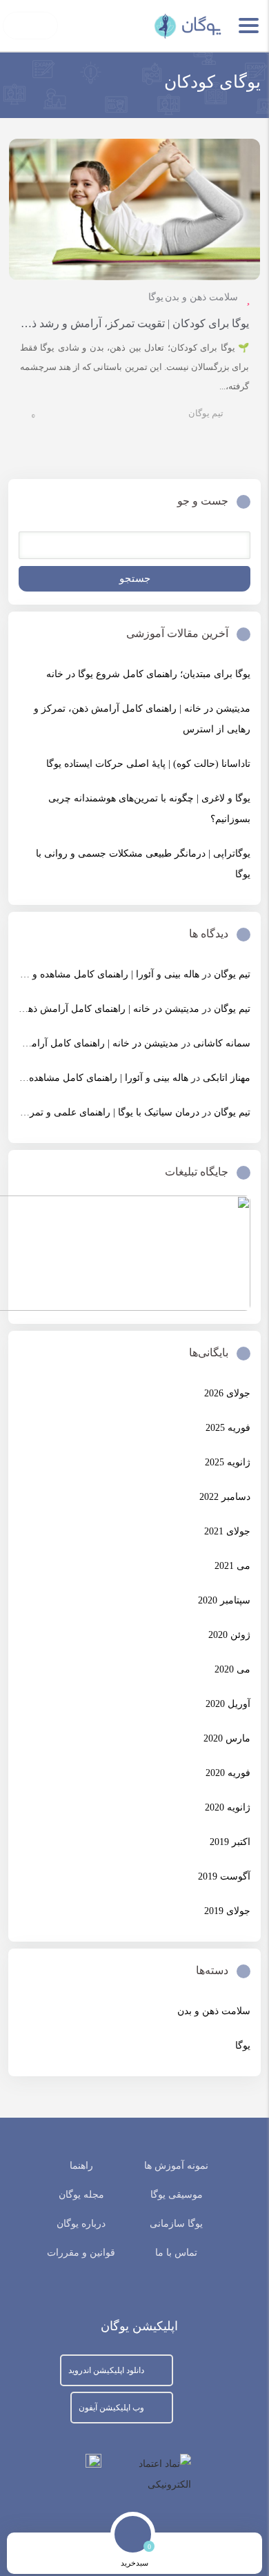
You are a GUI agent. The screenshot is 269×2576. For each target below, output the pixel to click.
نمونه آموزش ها (176, 2166)
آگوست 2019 (224, 1876)
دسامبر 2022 (225, 1497)
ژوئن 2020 (229, 1635)
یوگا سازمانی (176, 2224)
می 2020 (232, 1669)
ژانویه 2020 (228, 1807)
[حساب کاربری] (38, 2554)
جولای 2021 (227, 1531)
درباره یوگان (81, 2224)
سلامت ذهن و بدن (201, 297)
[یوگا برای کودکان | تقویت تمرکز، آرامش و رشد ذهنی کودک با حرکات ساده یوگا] (134, 209)
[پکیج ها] (86, 2554)
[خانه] (231, 2554)
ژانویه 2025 (228, 1462)
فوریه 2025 (228, 1428)
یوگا (156, 297)
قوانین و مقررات (81, 2253)
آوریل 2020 (228, 1704)
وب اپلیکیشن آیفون (111, 2408)
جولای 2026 (227, 1393)
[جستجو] (183, 2554)
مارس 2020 (227, 1738)
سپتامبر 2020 (224, 1600)
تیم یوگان (206, 413)
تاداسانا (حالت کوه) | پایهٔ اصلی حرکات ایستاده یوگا (148, 764)
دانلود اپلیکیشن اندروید (106, 2370)
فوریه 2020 (228, 1773)
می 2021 (232, 1566)
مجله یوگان (81, 2195)
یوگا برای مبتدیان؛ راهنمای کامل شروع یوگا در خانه (148, 674)
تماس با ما (176, 2253)
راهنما (81, 2166)
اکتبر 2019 (230, 1842)
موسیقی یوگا (177, 2195)
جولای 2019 (227, 1911)
